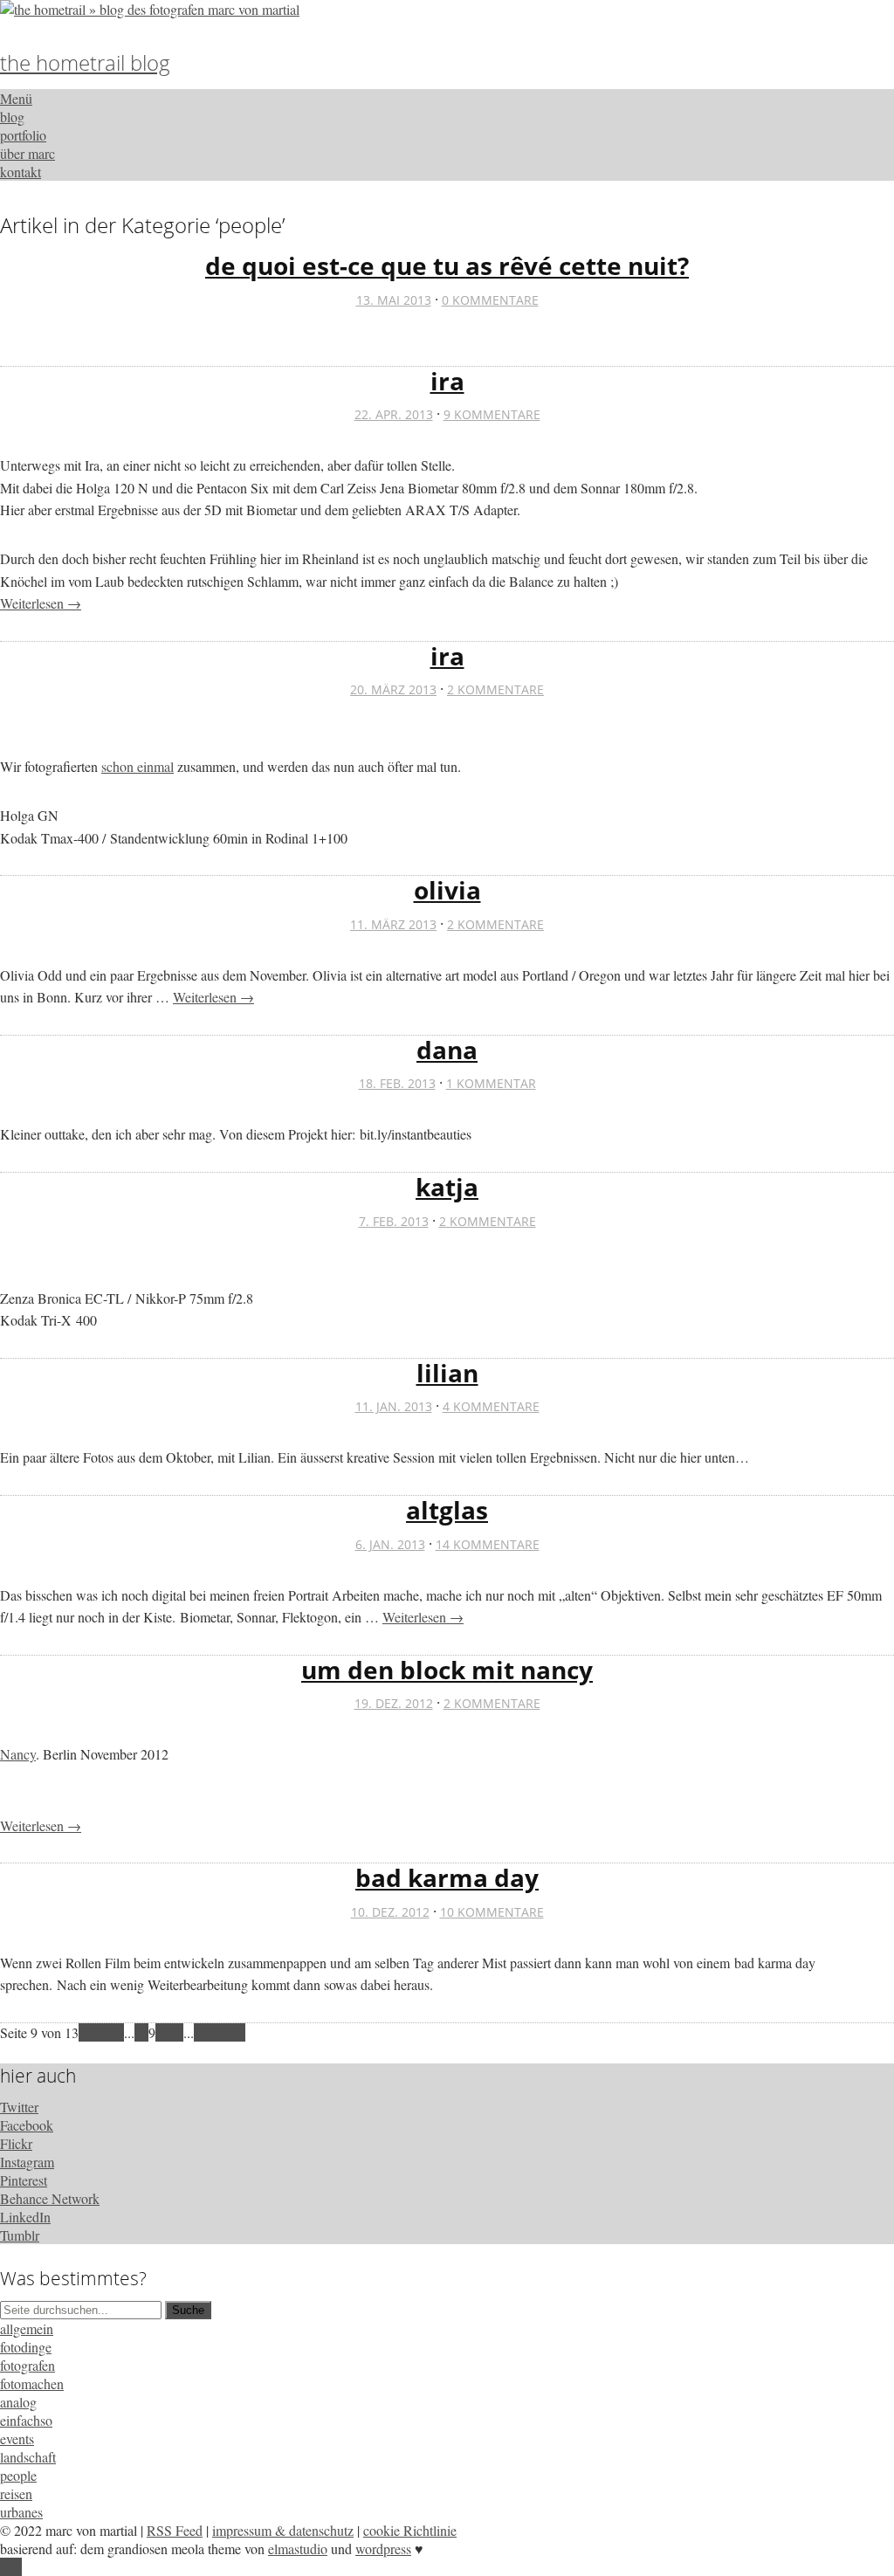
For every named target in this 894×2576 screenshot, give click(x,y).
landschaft (28, 2457)
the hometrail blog (85, 62)
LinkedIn (25, 2217)
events (17, 2438)
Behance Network (50, 2198)
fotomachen (32, 2383)
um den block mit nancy (447, 1670)
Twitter (19, 2107)
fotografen (28, 2365)
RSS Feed (175, 2530)
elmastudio (298, 2548)
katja (447, 1187)
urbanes (21, 2512)
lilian (447, 1373)
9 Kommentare (492, 414)
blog (12, 117)
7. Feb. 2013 (394, 1221)
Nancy (18, 1754)
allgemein (27, 2328)
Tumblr (20, 2235)
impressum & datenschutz (283, 2530)
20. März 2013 (393, 689)
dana (447, 1050)
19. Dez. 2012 (394, 1703)
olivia (447, 890)
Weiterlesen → (41, 603)
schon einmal (138, 766)
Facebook (27, 2125)
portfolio (23, 135)
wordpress (383, 2548)
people (18, 2475)
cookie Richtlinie (410, 2530)
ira (447, 381)
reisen (16, 2493)
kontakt (21, 172)
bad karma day (447, 1877)
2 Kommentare (495, 689)
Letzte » (223, 2032)
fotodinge (26, 2347)
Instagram (27, 2162)
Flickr (16, 2143)
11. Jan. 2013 (394, 1406)
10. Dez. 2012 (390, 1912)
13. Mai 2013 (394, 300)
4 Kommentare (491, 1406)
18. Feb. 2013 (397, 1083)
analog (18, 2402)
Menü (16, 98)
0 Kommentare (490, 300)
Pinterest (24, 2180)
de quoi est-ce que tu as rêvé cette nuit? (447, 265)
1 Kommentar (491, 1083)
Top (11, 2567)
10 (162, 2032)
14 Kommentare (488, 1544)
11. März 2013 (393, 924)
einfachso (26, 2420)
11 (176, 2032)
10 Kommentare (492, 1912)
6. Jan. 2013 (390, 1544)
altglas (447, 1510)
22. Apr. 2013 (394, 414)
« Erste (98, 2032)
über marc (28, 153)
